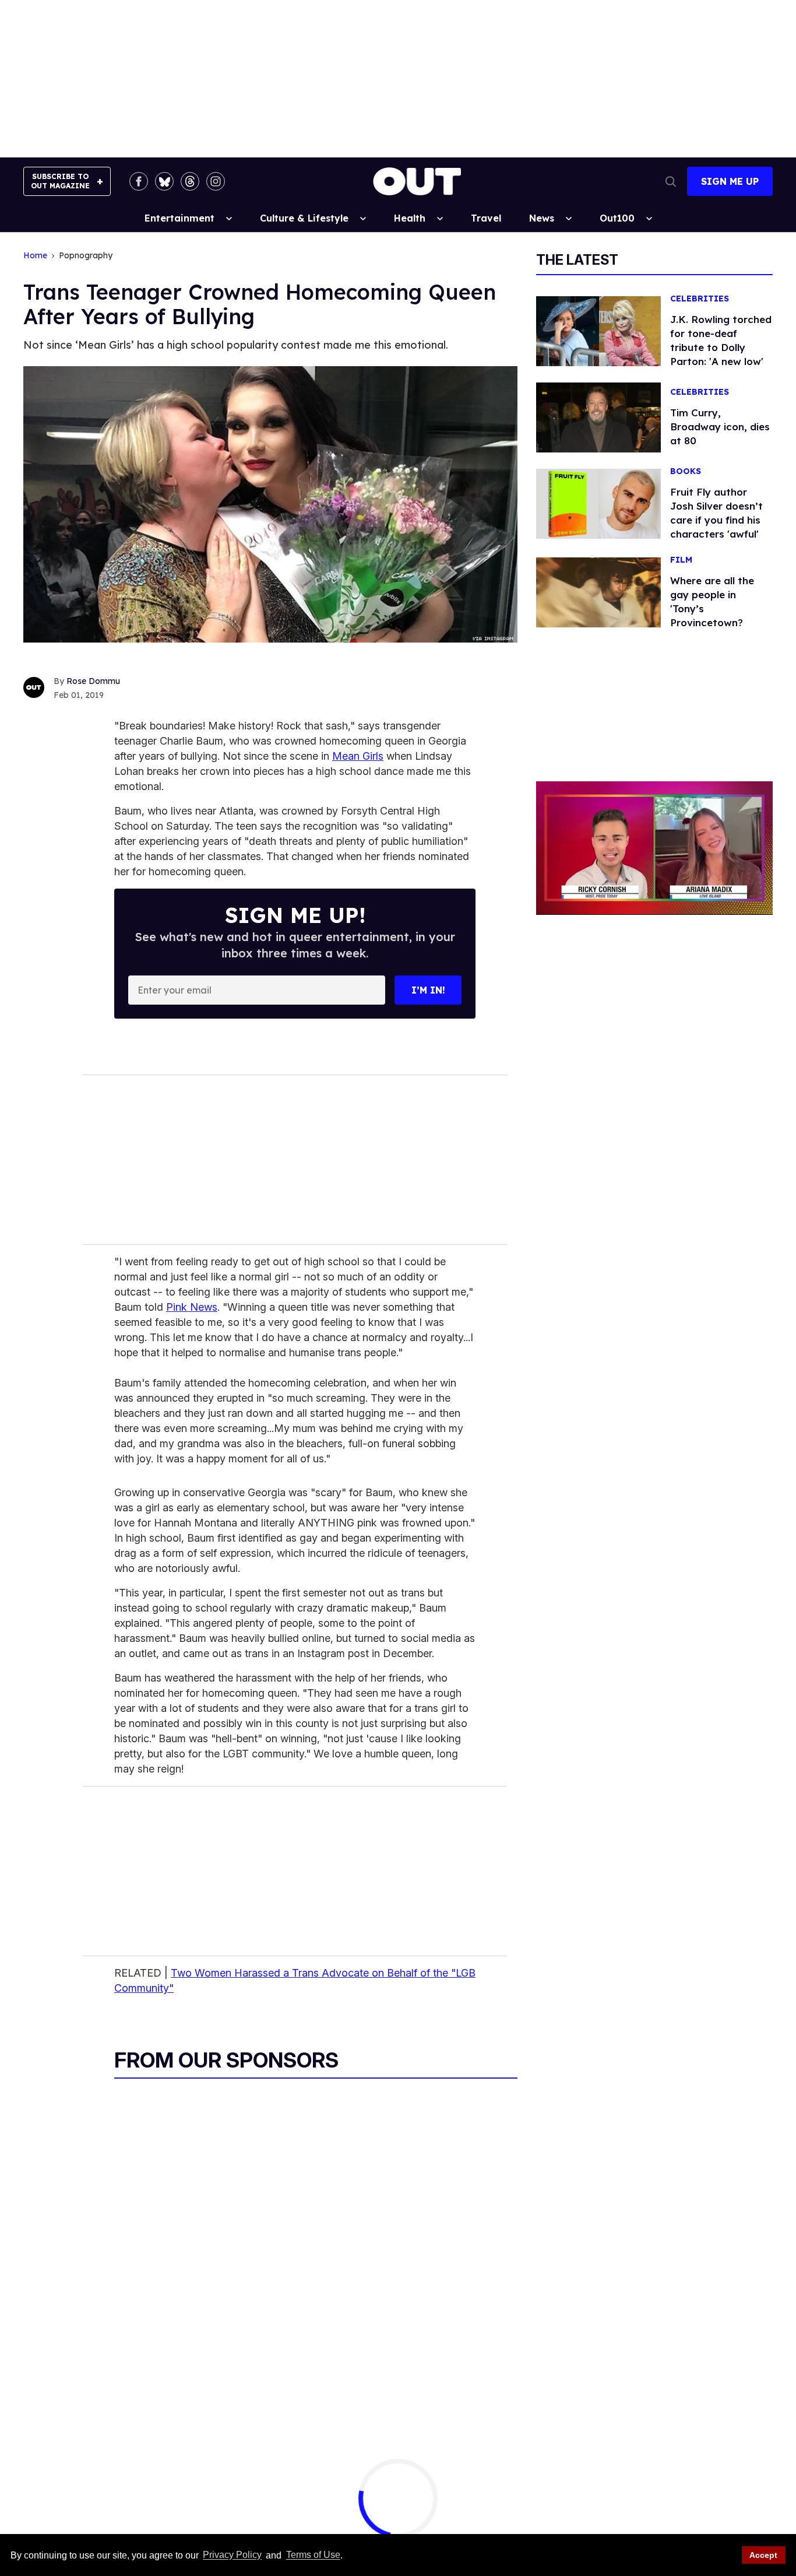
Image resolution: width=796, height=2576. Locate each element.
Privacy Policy (232, 2555)
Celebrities (700, 299)
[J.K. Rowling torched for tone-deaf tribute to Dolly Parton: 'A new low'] (598, 331)
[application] (654, 848)
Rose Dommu (93, 681)
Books (686, 471)
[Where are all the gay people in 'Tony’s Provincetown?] (598, 592)
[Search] (671, 181)
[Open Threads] (190, 181)
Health (410, 218)
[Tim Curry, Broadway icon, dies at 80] (598, 417)
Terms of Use (313, 2555)
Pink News (192, 1307)
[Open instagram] (216, 181)
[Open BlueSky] (164, 181)
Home (35, 256)
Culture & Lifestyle (304, 218)
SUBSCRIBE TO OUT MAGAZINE (60, 181)
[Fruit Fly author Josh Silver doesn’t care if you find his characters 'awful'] (598, 503)
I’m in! (428, 990)
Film (681, 560)
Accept (763, 2555)
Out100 (617, 218)
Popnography (86, 256)
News (542, 218)
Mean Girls (358, 756)
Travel (486, 218)
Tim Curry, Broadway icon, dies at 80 (720, 427)
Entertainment (179, 218)
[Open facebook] (139, 181)
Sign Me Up (730, 181)
